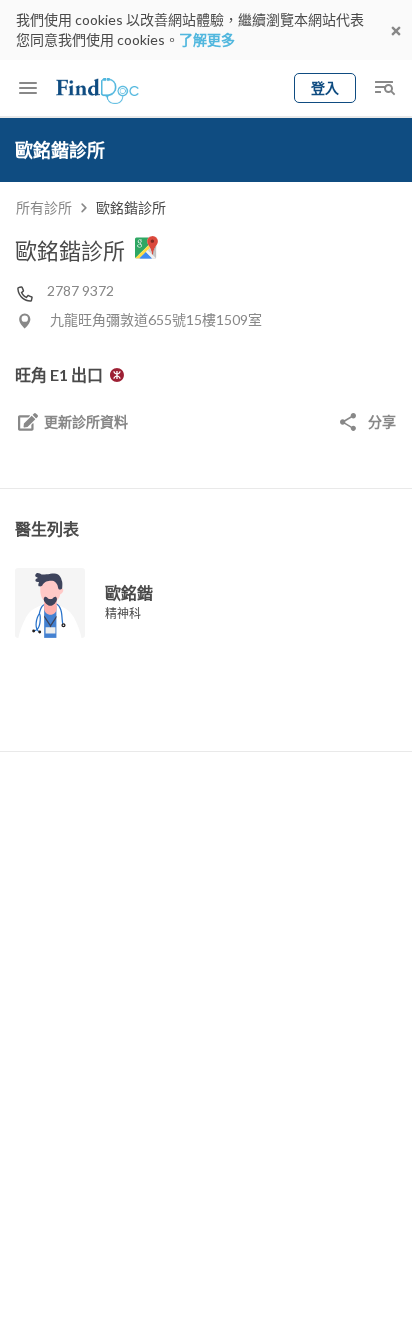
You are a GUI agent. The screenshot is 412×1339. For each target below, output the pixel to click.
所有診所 (44, 207)
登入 (325, 87)
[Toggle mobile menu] (28, 88)
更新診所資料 (86, 421)
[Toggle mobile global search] (384, 88)
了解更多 (207, 39)
